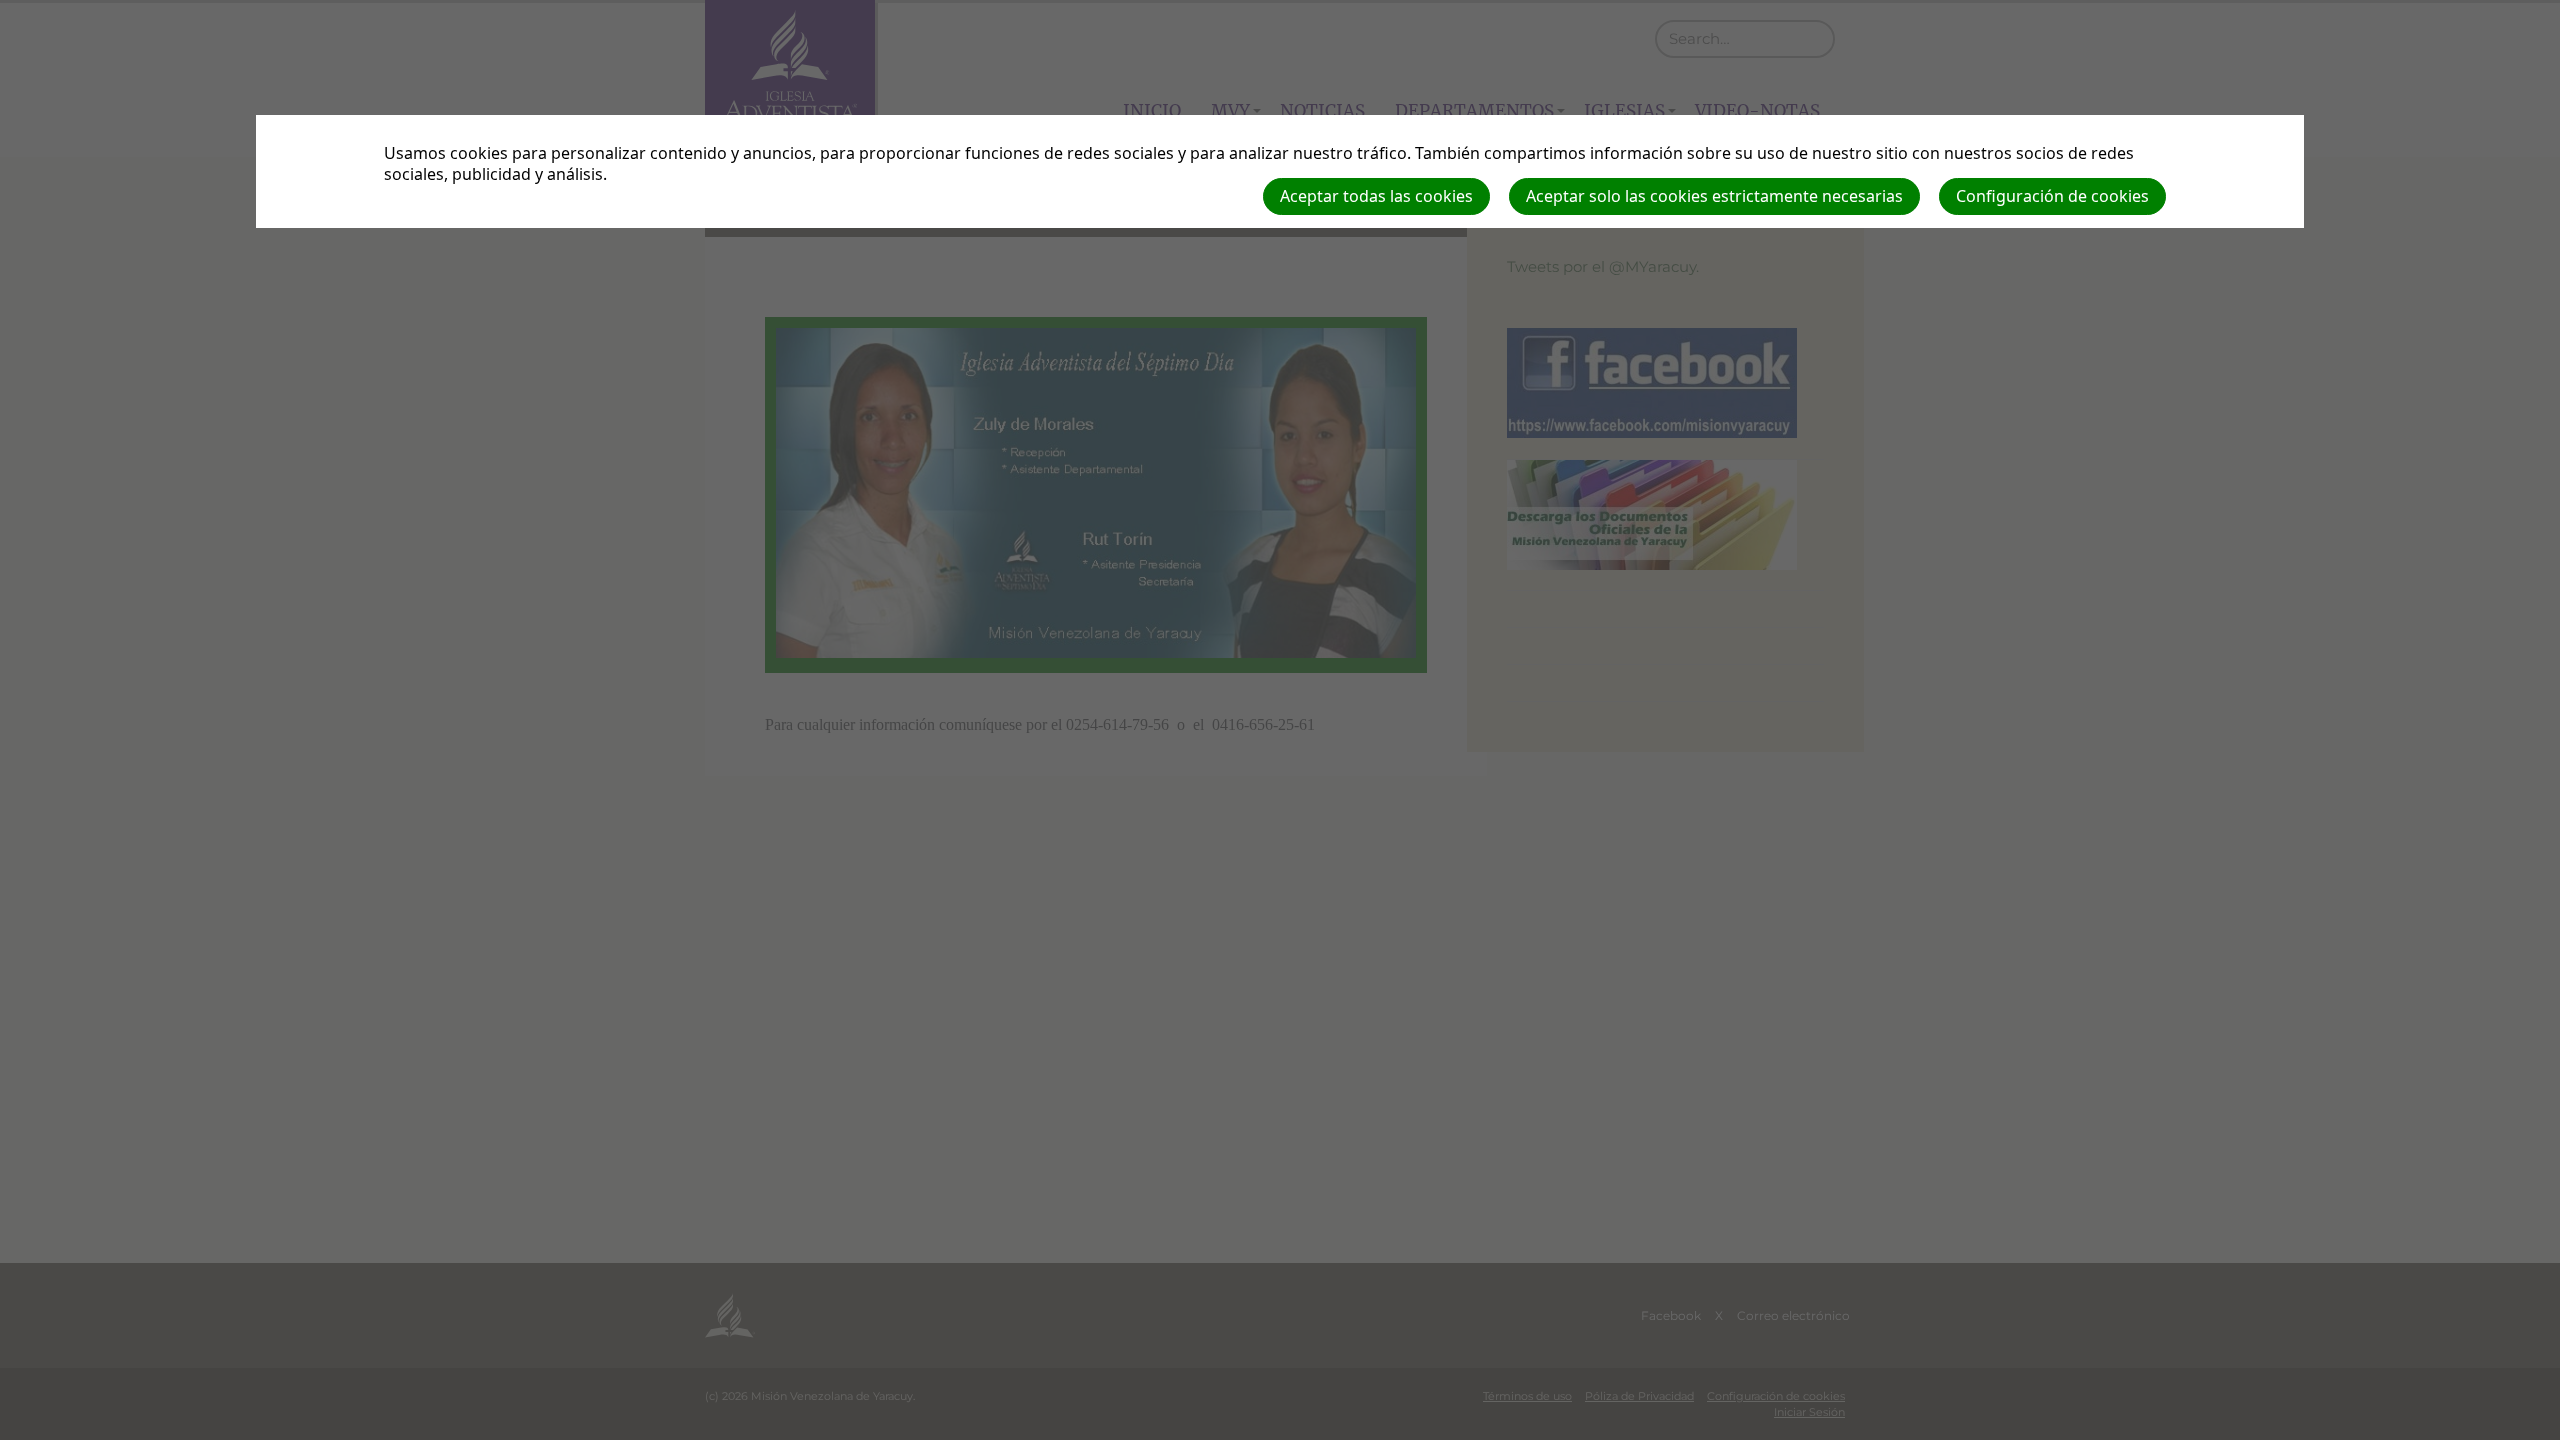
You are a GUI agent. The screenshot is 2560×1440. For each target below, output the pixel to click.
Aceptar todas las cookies (1376, 196)
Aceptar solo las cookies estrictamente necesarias (1714, 196)
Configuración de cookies (2052, 196)
